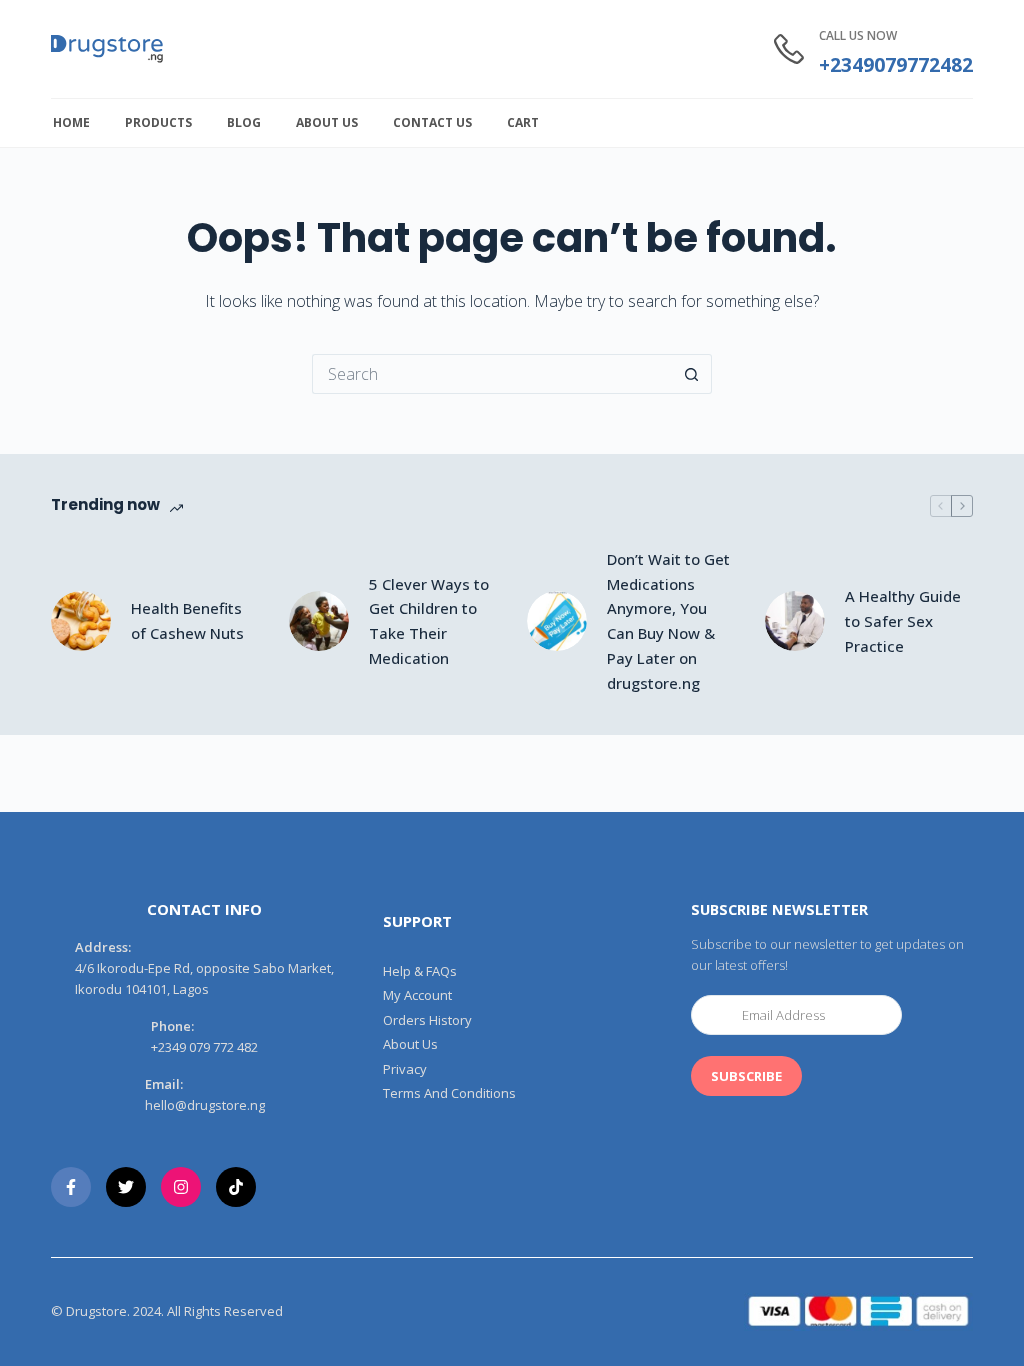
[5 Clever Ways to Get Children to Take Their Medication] (319, 621)
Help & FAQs (420, 971)
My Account (417, 995)
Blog (244, 122)
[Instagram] (181, 1187)
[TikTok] (236, 1187)
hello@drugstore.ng (205, 1105)
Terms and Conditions (449, 1093)
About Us (327, 122)
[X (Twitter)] (126, 1187)
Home (71, 122)
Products (158, 122)
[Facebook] (71, 1187)
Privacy (405, 1069)
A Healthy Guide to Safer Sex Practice (903, 621)
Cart (523, 122)
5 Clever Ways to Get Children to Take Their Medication (429, 621)
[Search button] (692, 374)
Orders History (427, 1020)
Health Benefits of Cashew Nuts (187, 620)
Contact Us (432, 122)
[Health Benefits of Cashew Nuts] (81, 621)
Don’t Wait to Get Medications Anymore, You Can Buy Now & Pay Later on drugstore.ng (668, 621)
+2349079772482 (896, 64)
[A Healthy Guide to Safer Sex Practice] (795, 621)
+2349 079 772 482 (204, 1047)
